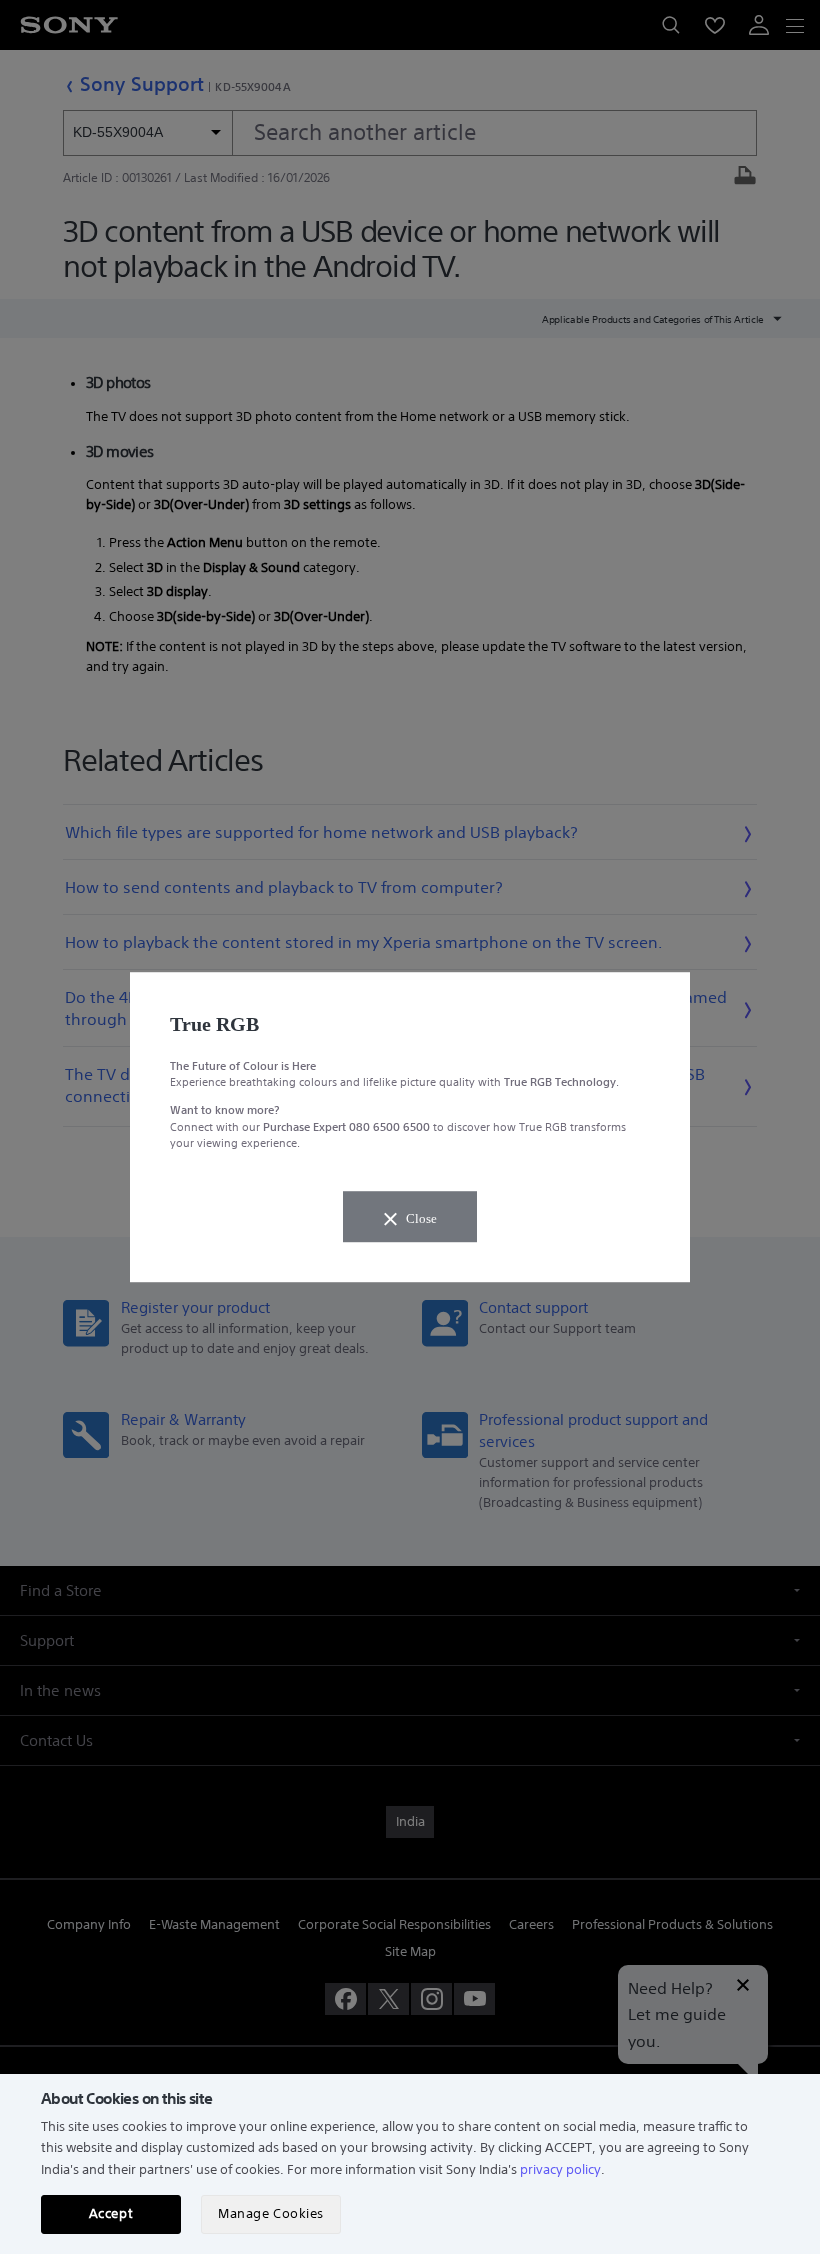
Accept (111, 2213)
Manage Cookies (270, 2213)
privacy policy (560, 2169)
